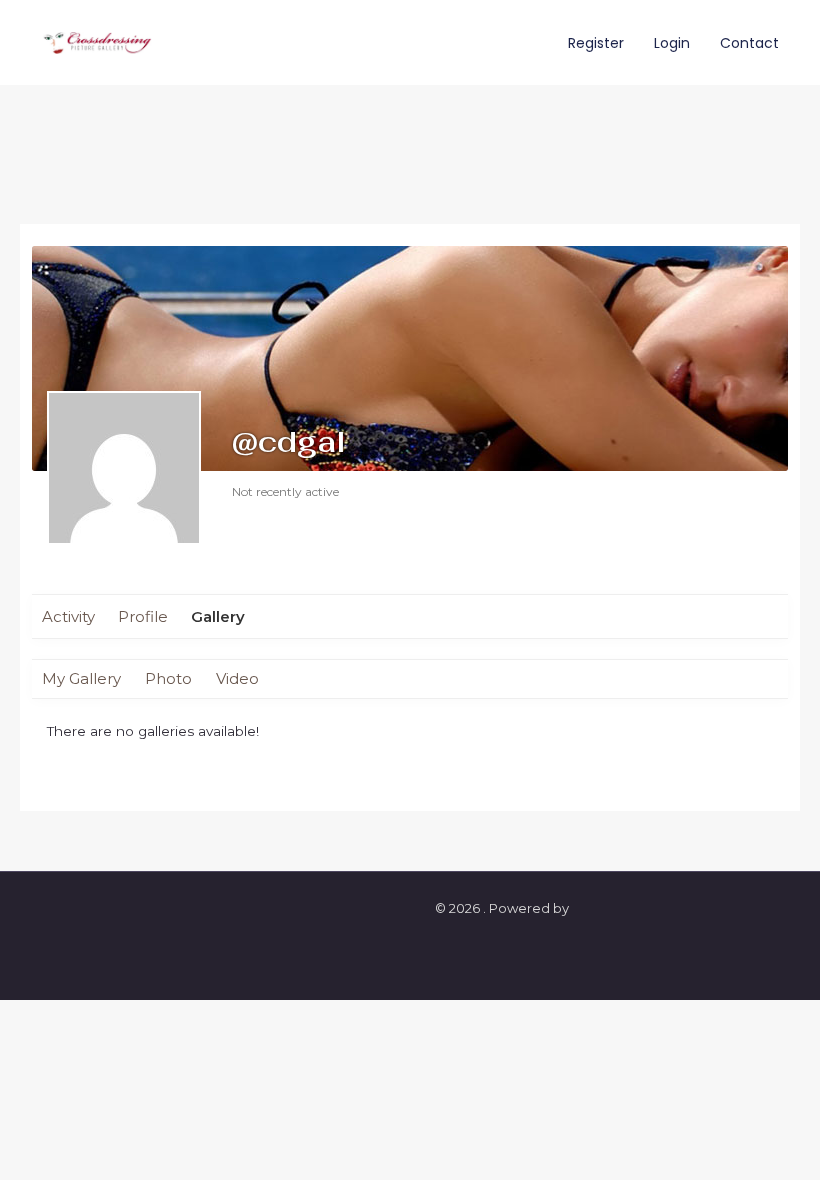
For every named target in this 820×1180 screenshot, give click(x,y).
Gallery (218, 616)
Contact (749, 43)
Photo (168, 678)
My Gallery (81, 678)
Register (596, 43)
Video (237, 678)
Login (672, 43)
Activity (68, 616)
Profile (143, 616)
